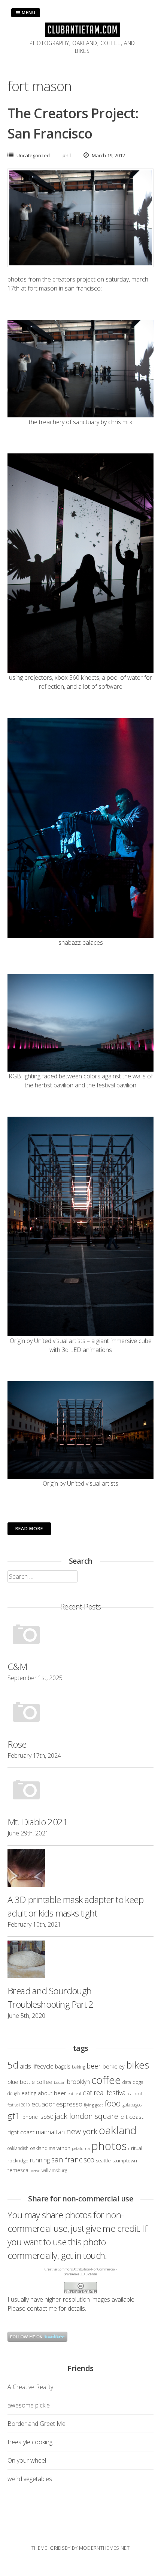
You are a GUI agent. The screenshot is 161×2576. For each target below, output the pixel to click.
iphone (30, 2117)
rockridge (18, 2160)
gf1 (14, 2116)
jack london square (86, 2116)
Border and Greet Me (37, 2424)
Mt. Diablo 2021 (38, 1822)
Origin (17, 1341)
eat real (75, 2094)
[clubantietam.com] (82, 35)
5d (13, 2065)
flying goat (93, 2105)
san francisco (73, 2160)
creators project (74, 279)
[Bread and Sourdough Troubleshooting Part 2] (80, 1960)
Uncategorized (33, 155)
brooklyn (78, 2082)
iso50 (46, 2117)
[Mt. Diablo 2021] (80, 1792)
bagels (63, 2066)
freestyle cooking (30, 2442)
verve (36, 2171)
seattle (103, 2160)
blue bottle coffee (30, 2082)
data (127, 2082)
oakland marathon (50, 2148)
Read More (29, 1529)
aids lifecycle (37, 2066)
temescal (19, 2170)
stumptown (125, 2160)
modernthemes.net (104, 2548)
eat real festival (105, 2093)
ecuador (43, 2104)
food (113, 2103)
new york (82, 2131)
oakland (118, 2130)
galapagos (132, 2105)
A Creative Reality (30, 2387)
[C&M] (80, 1636)
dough (14, 2093)
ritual (137, 2148)
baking (78, 2067)
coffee (106, 2080)
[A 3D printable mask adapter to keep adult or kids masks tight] (80, 1869)
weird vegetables (30, 2479)
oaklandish (18, 2148)
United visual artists (60, 1341)
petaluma (81, 2148)
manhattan (50, 2132)
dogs (138, 2082)
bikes (138, 2065)
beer (94, 2066)
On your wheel (27, 2460)
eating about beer (44, 2093)
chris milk (120, 422)
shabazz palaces (81, 942)
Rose (17, 1744)
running (40, 2160)
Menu (28, 13)
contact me (42, 2308)
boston (60, 2082)
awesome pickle (29, 2405)
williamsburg (54, 2170)
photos (109, 2146)
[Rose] (80, 1714)
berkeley (114, 2066)
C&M (17, 1666)
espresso (69, 2104)
